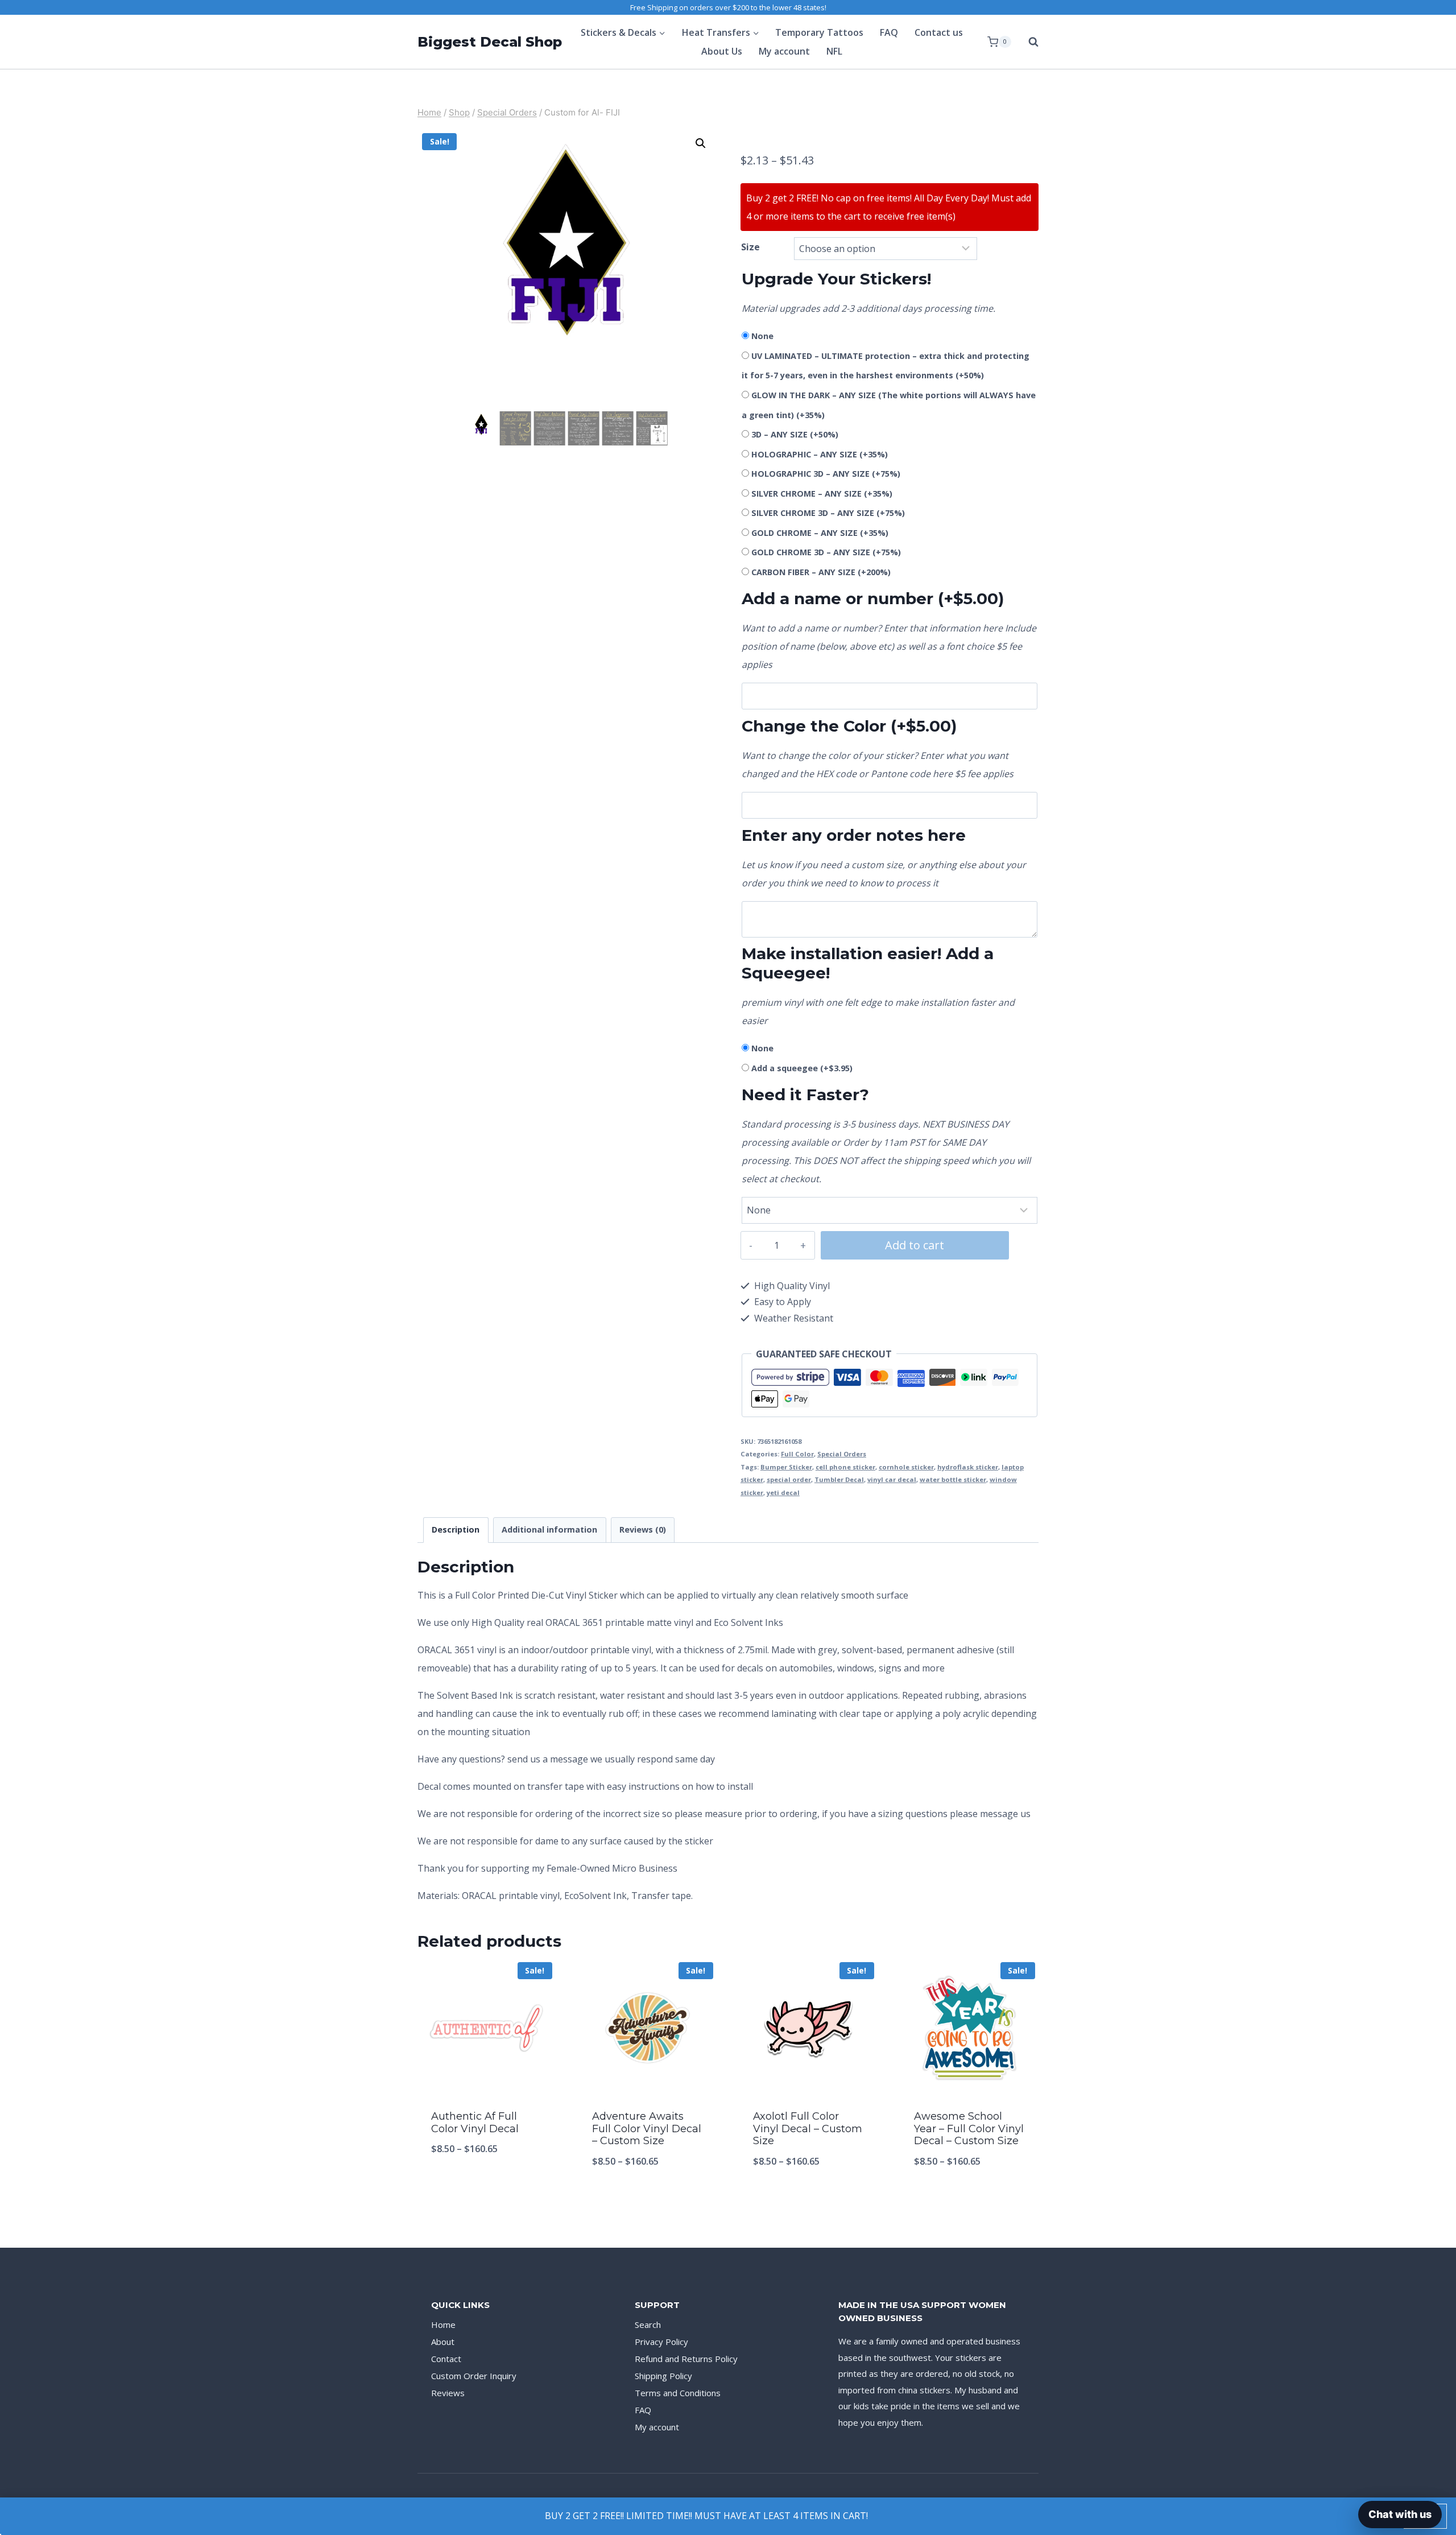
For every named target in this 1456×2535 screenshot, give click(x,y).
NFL (834, 51)
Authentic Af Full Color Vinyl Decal (475, 2123)
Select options (487, 2186)
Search (648, 2325)
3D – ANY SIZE (795, 434)
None (762, 336)
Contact (446, 2359)
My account (784, 51)
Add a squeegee (802, 1068)
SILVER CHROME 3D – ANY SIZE (828, 513)
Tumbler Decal (839, 1479)
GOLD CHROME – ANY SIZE (820, 533)
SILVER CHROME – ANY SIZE (822, 494)
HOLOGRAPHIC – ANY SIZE (820, 454)
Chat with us (1400, 2514)
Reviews (448, 2393)
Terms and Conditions (678, 2393)
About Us (722, 51)
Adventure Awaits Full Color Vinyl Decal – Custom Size (647, 2129)
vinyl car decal (892, 1479)
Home (443, 2325)
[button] (701, 143)
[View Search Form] (1028, 42)
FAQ (889, 32)
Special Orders (842, 1454)
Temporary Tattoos (819, 32)
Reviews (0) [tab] (643, 1529)
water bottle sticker (953, 1479)
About (443, 2342)
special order (789, 1479)
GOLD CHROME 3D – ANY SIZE (826, 552)
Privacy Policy (661, 2342)
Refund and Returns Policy (686, 2359)
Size (750, 247)
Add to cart (915, 1245)
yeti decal (783, 1492)
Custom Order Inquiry (474, 2376)
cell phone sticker (845, 1467)
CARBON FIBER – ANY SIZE (821, 572)
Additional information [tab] (549, 1529)
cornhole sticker (906, 1467)
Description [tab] (456, 1529)
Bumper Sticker (786, 1467)
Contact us (939, 32)
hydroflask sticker (968, 1467)
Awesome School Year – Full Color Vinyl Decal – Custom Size (969, 2129)
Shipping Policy (663, 2376)
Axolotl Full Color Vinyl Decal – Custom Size (808, 2129)
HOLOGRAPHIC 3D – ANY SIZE (826, 474)
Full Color (797, 1454)
